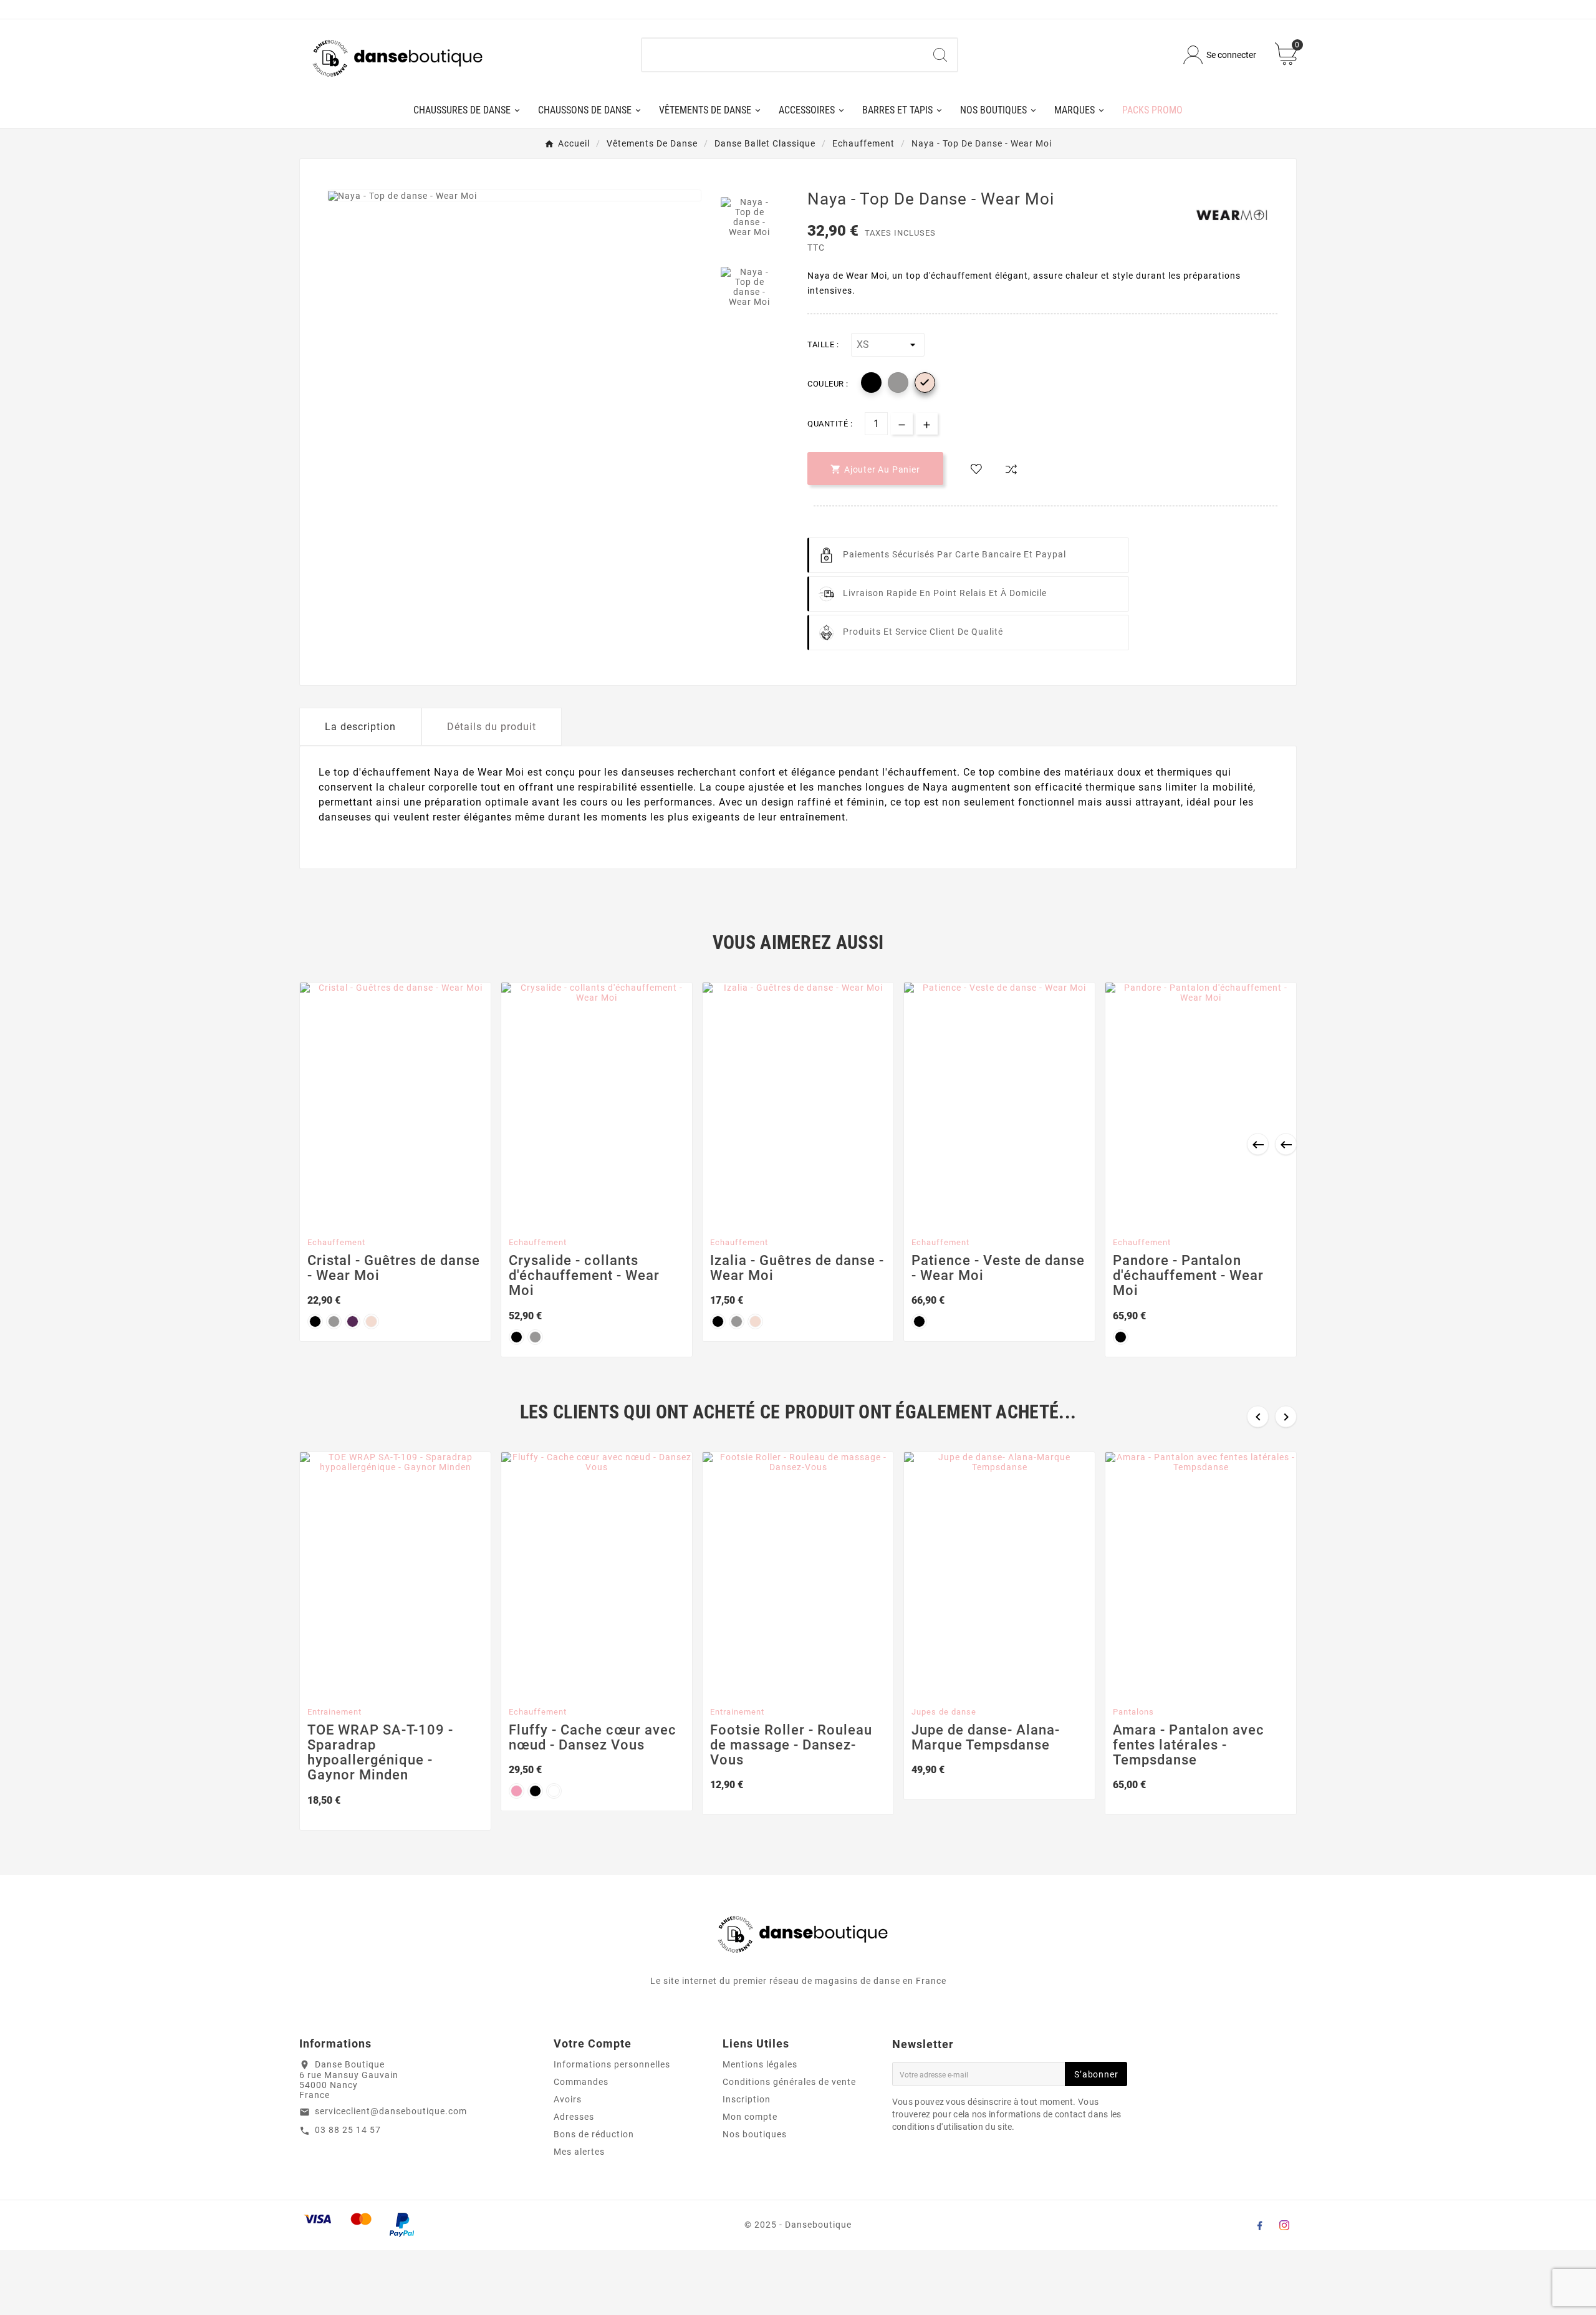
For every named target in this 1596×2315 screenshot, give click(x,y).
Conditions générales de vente (789, 2082)
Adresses (574, 2117)
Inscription (747, 2099)
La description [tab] (360, 727)
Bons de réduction (594, 2134)
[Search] (940, 55)
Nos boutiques (755, 2134)
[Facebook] (1259, 2225)
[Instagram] (1284, 2225)
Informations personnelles (612, 2064)
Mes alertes (579, 2152)
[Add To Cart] (384, 1216)
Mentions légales (760, 2064)
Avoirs (568, 2099)
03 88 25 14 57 (348, 2130)
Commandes (581, 2082)
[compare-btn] (1011, 469)
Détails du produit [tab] (492, 727)
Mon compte (750, 2117)
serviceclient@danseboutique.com (391, 2111)
